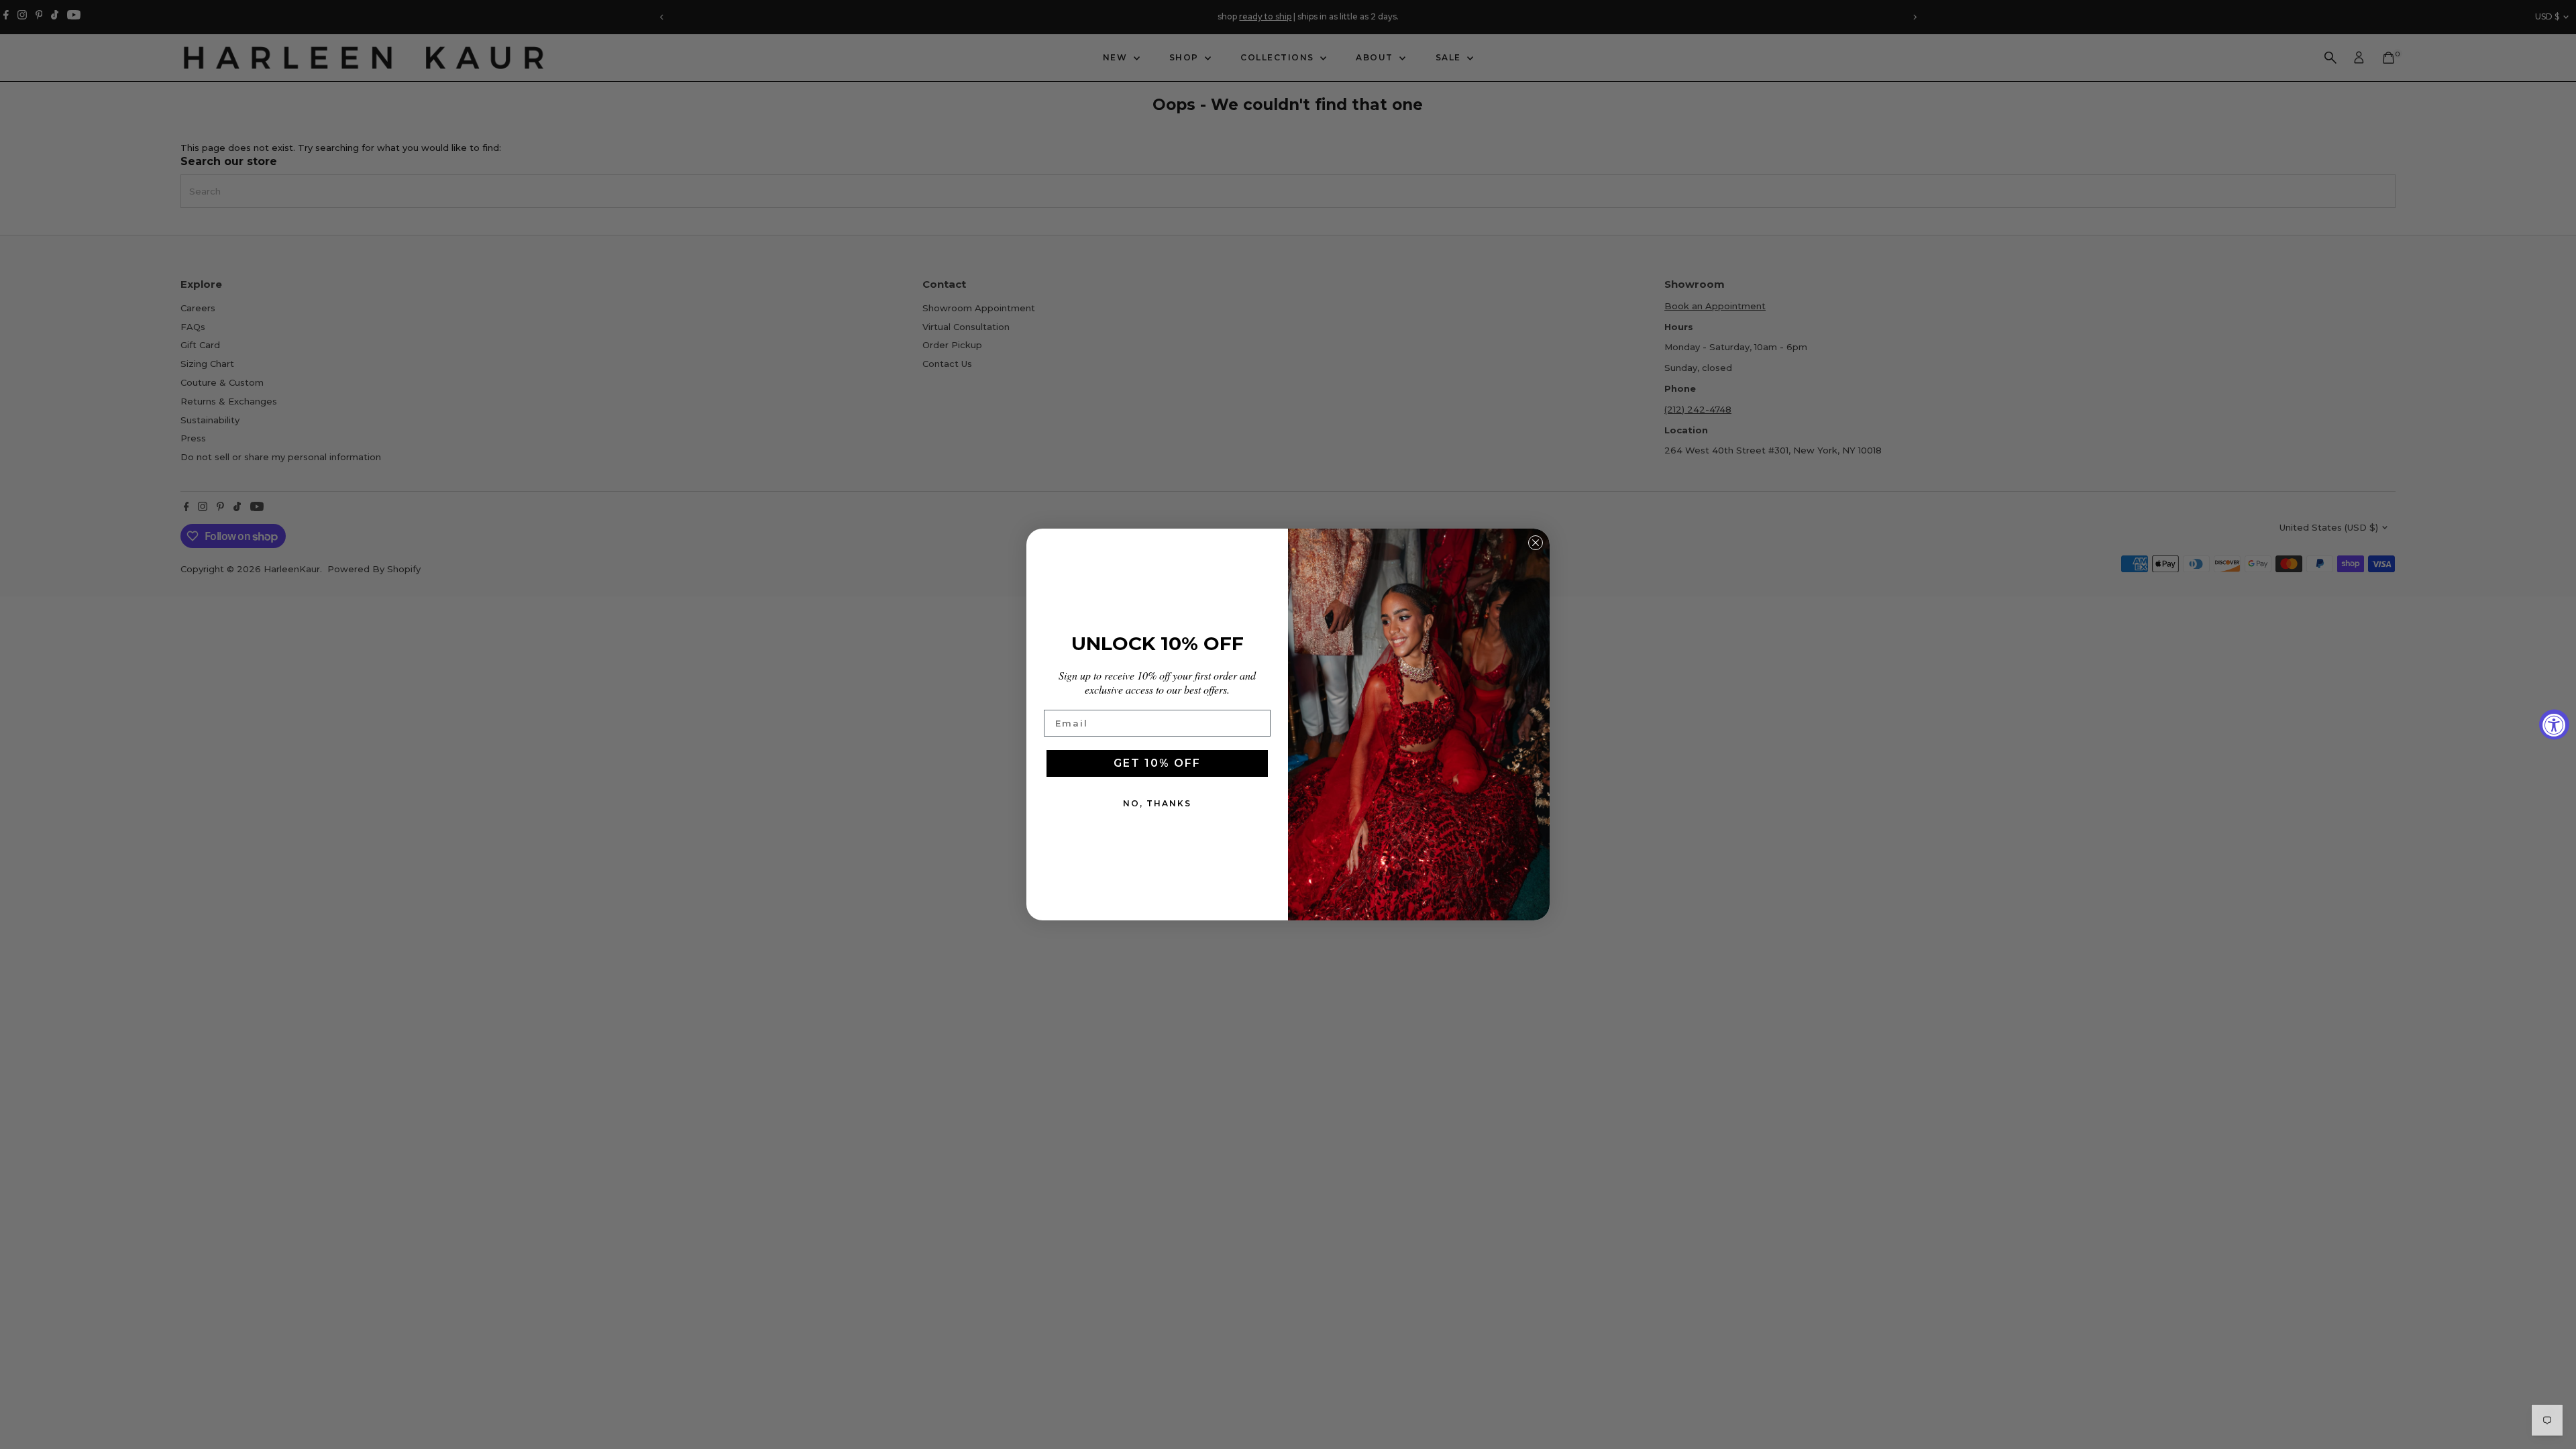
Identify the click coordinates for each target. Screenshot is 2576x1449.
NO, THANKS (1157, 803)
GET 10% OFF (1157, 763)
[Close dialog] (1536, 543)
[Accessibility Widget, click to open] (2554, 725)
